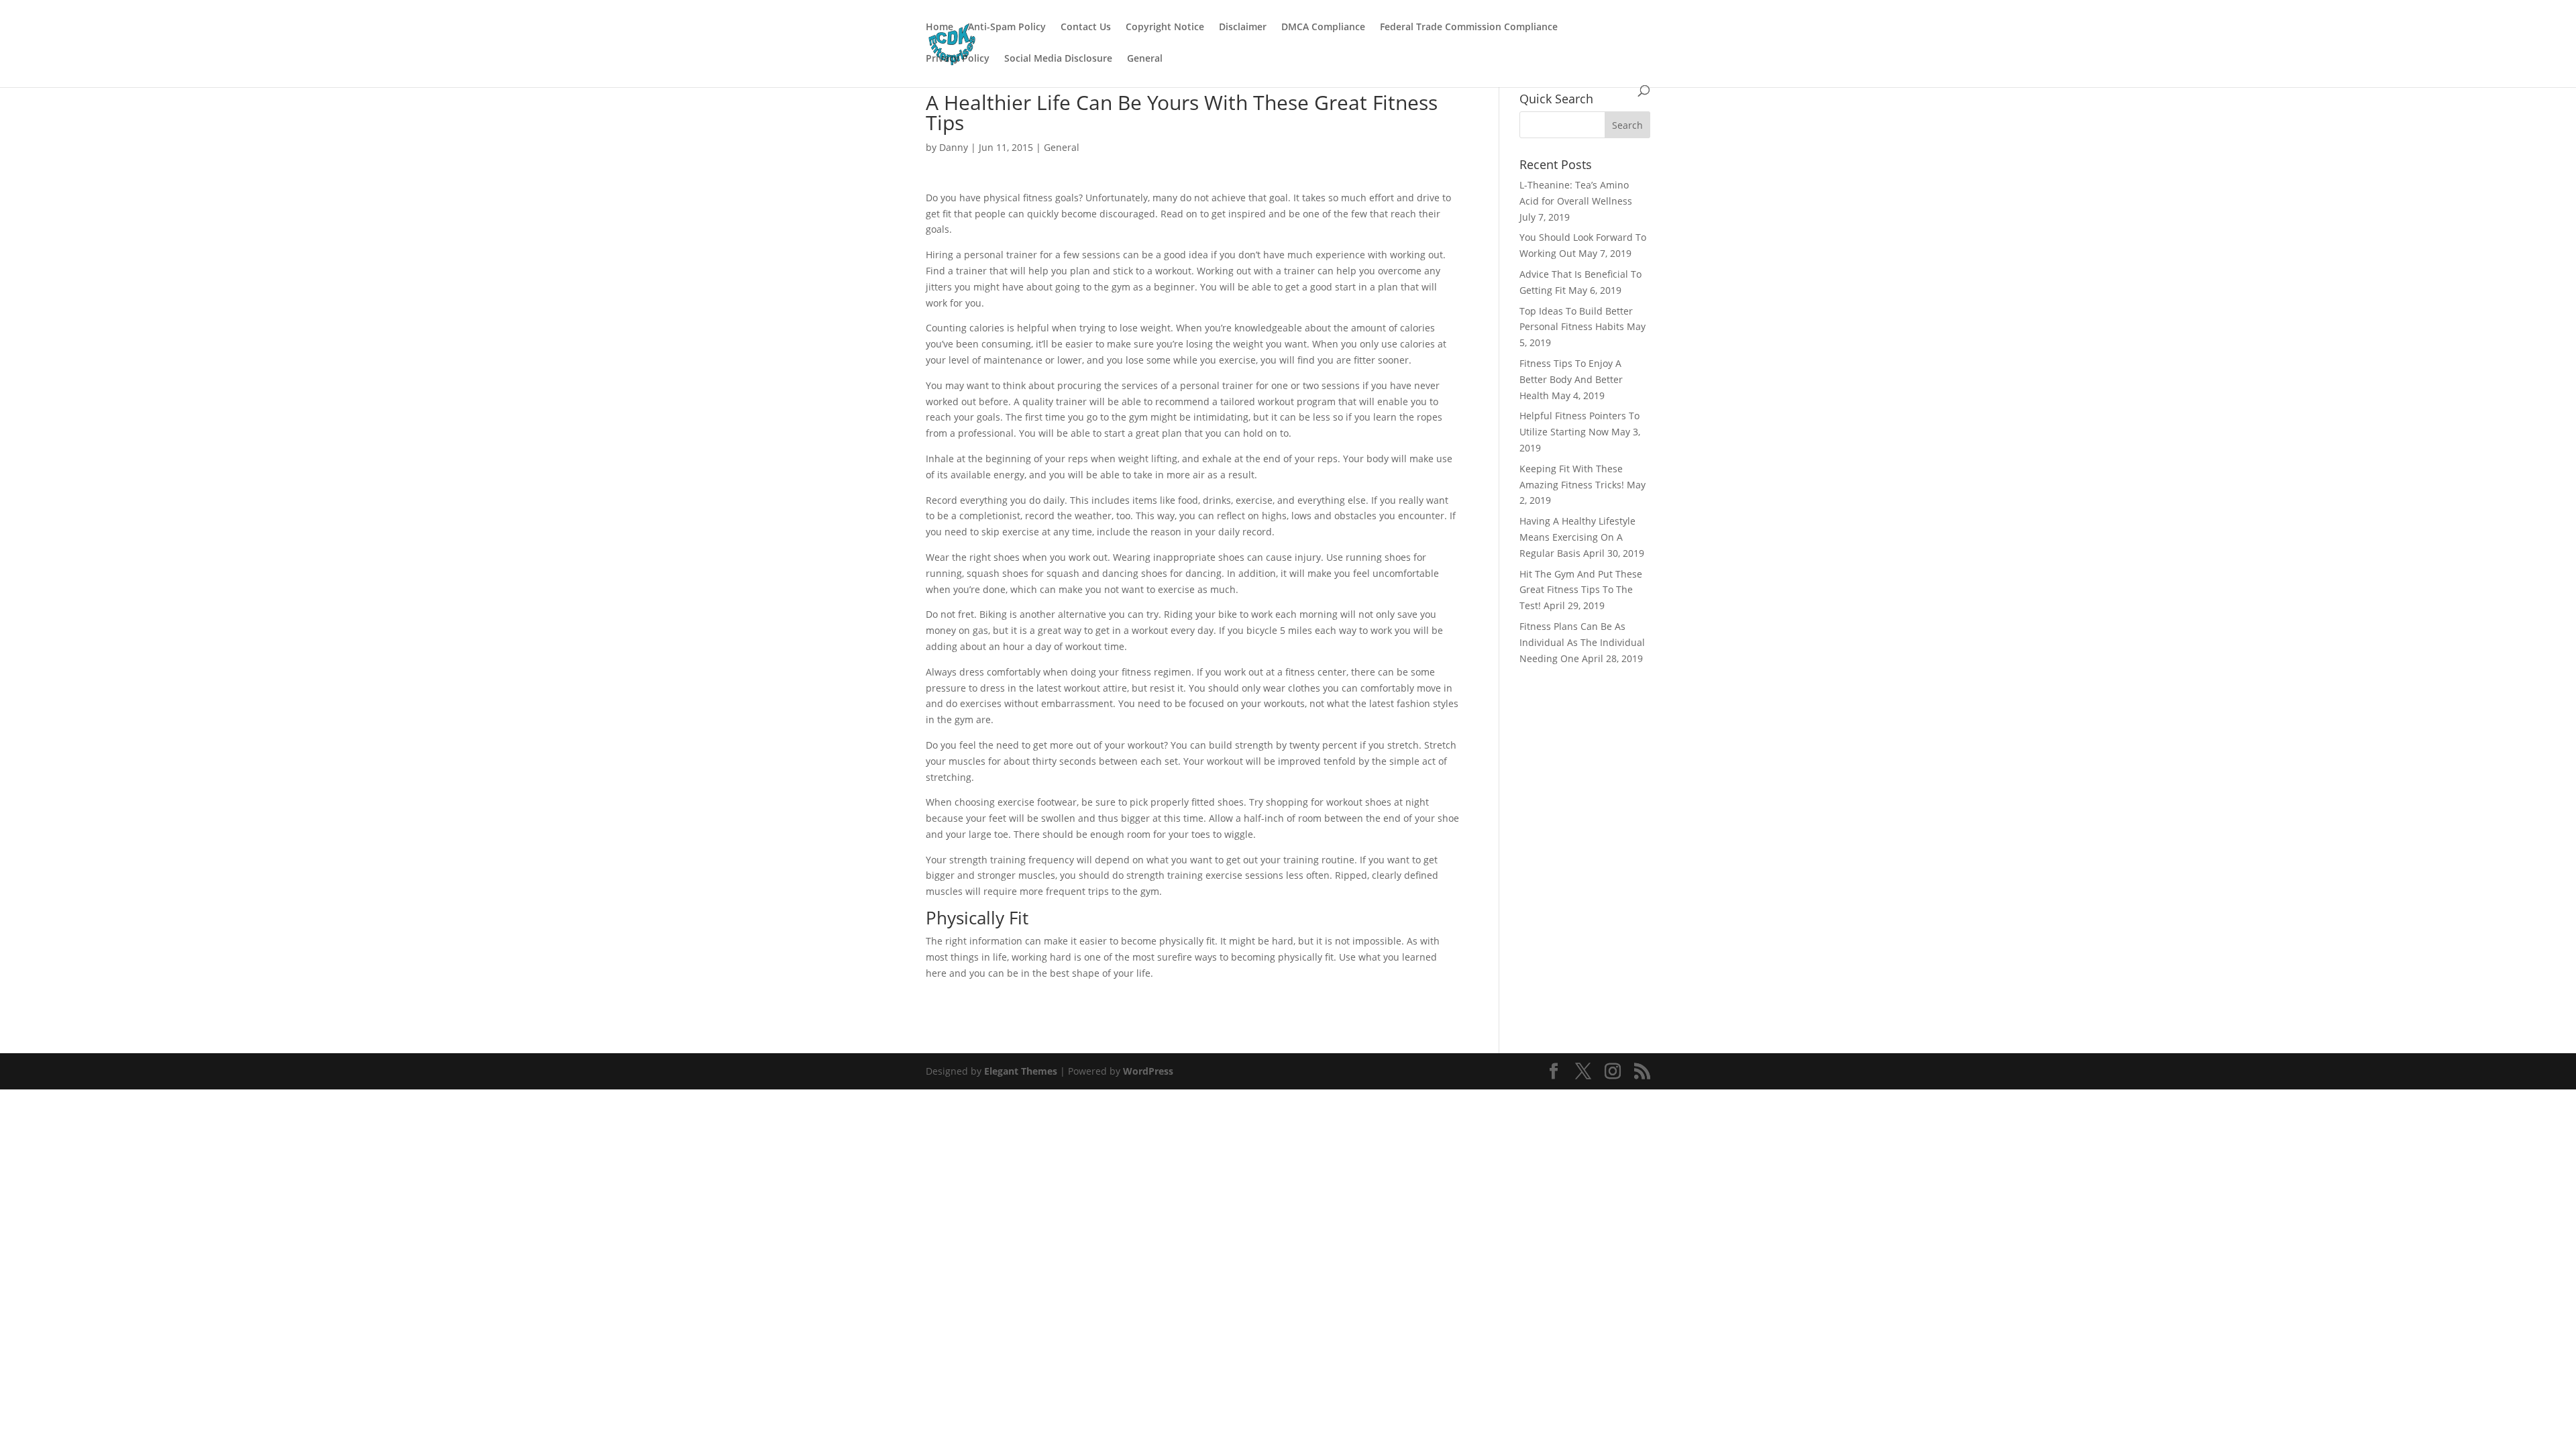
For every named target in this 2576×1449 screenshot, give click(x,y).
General (1145, 59)
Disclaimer (1243, 28)
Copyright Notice (1165, 28)
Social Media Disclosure (1058, 59)
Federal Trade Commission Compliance (1469, 28)
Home (940, 28)
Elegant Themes (1021, 1071)
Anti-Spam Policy (1007, 28)
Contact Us (1086, 28)
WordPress (1148, 1071)
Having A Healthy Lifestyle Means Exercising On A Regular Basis (1577, 537)
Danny (954, 147)
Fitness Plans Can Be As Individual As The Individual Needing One (1582, 642)
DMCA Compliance (1323, 28)
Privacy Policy (958, 59)
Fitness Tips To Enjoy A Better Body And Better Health (1571, 379)
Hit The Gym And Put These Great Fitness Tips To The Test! (1581, 590)
